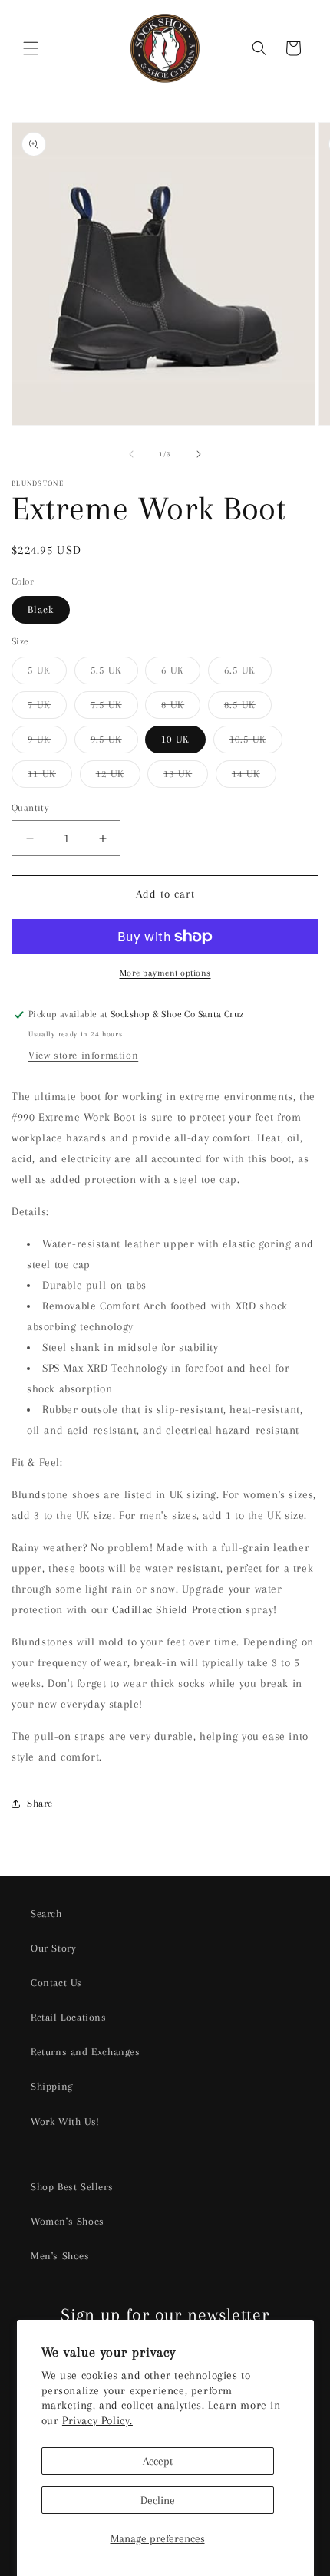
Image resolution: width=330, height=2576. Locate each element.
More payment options (165, 973)
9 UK (47, 743)
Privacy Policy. (97, 2420)
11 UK (50, 777)
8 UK (181, 708)
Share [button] (40, 1803)
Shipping (52, 2086)
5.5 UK (114, 674)
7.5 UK (114, 708)
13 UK (186, 777)
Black (41, 609)
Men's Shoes (60, 2256)
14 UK (254, 777)
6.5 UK (248, 674)
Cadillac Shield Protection (177, 1609)
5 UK (47, 674)
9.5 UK (114, 743)
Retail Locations (69, 2017)
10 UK (175, 739)
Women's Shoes (68, 2221)
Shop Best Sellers (72, 2187)
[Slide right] (199, 454)
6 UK (181, 674)
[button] (31, 48)
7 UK (47, 708)
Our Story (53, 1948)
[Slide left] (131, 454)
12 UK (118, 777)
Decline (158, 2500)
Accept (158, 2461)
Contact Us (56, 1983)
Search (46, 1914)
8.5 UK (248, 708)
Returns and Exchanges (86, 2052)
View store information (83, 1055)
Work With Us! (65, 2121)
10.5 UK (256, 743)
